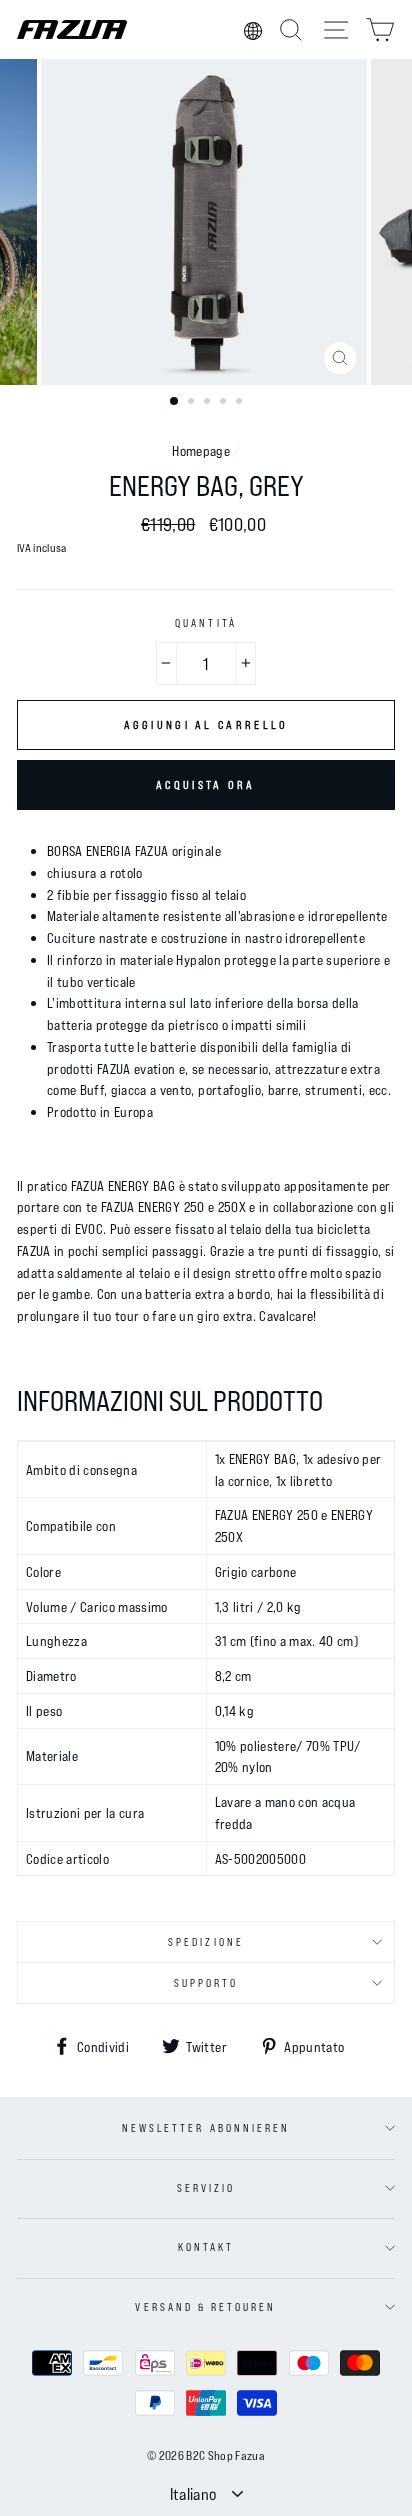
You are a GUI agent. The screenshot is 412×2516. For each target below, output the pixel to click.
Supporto (206, 1983)
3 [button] (209, 403)
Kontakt (206, 2247)
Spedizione (206, 1942)
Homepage (201, 450)
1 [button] (175, 402)
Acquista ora (206, 784)
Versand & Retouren (205, 2307)
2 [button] (193, 403)
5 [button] (241, 403)
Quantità (205, 623)
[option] (206, 222)
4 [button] (225, 403)
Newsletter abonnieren (206, 2128)
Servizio (206, 2188)
